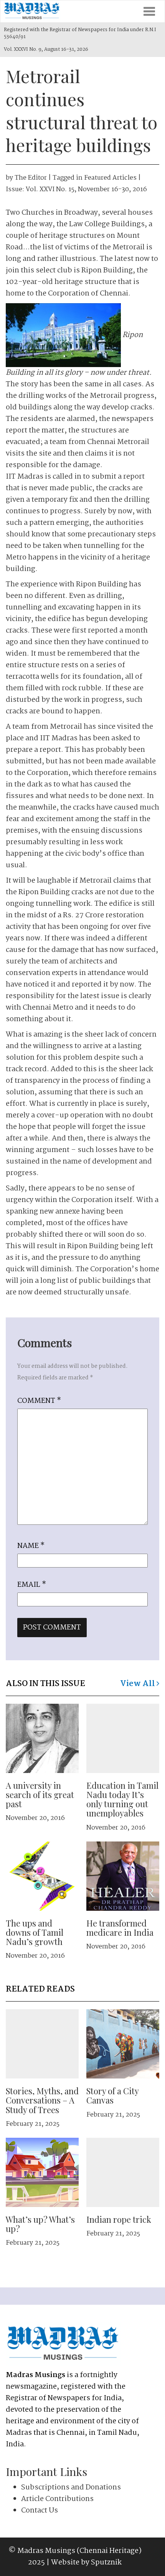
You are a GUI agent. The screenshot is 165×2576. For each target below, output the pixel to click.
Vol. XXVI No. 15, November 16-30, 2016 (86, 189)
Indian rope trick (119, 2219)
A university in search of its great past (40, 1795)
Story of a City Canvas (112, 2095)
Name (31, 1546)
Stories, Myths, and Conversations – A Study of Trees (42, 2100)
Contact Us (40, 2511)
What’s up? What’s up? (40, 2224)
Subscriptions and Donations (71, 2488)
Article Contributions (57, 2499)
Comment (39, 1401)
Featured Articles (110, 178)
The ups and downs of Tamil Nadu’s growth (35, 1932)
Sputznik (106, 2563)
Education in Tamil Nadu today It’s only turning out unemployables (122, 1799)
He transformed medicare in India (120, 1928)
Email (32, 1585)
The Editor (31, 178)
